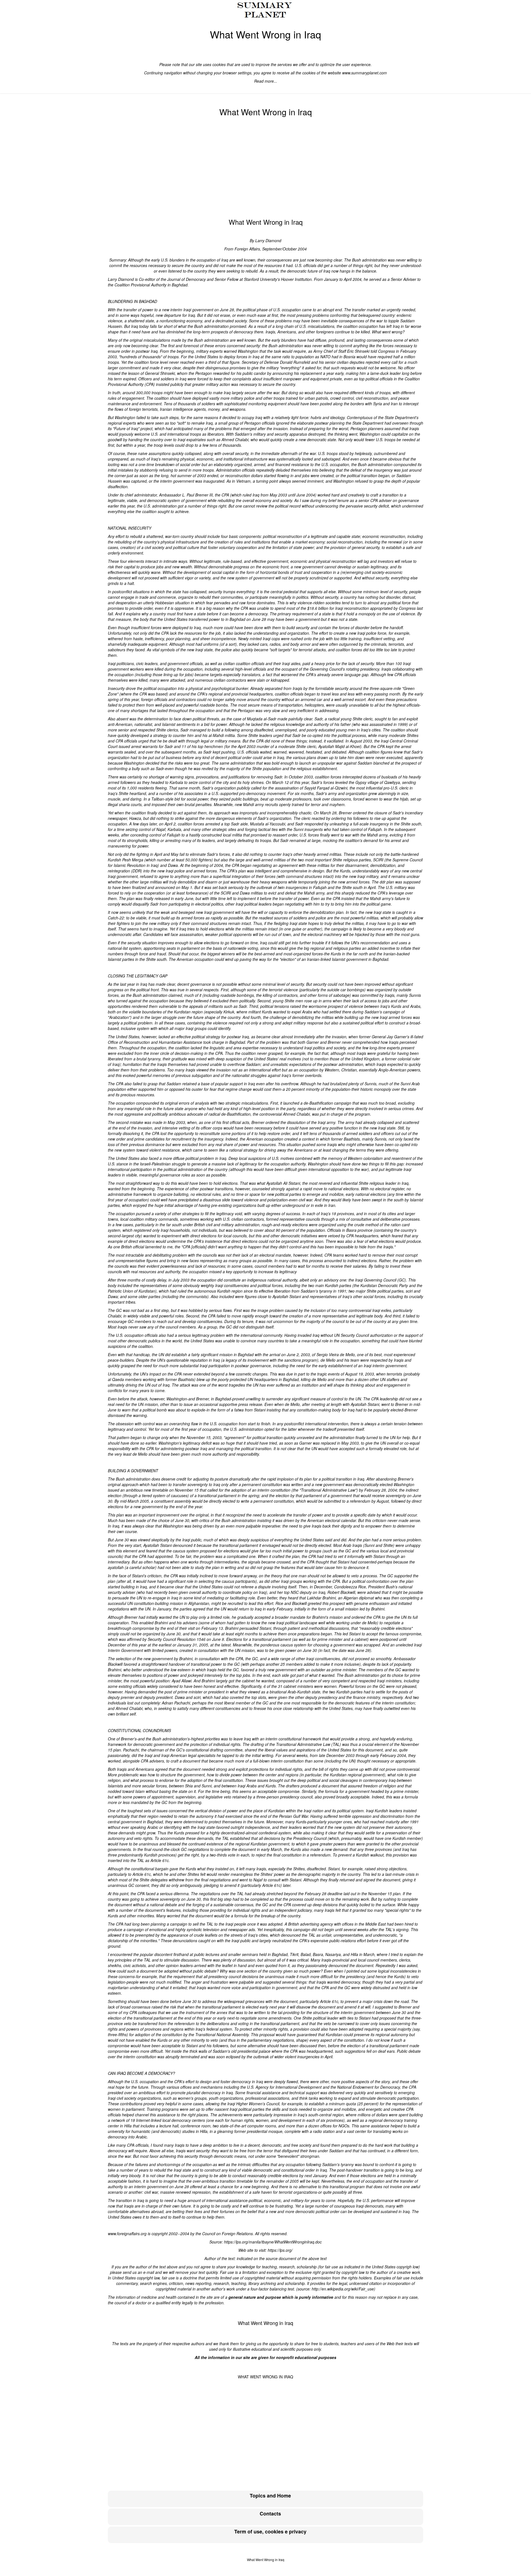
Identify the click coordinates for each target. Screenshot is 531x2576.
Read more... (266, 81)
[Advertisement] (265, 168)
